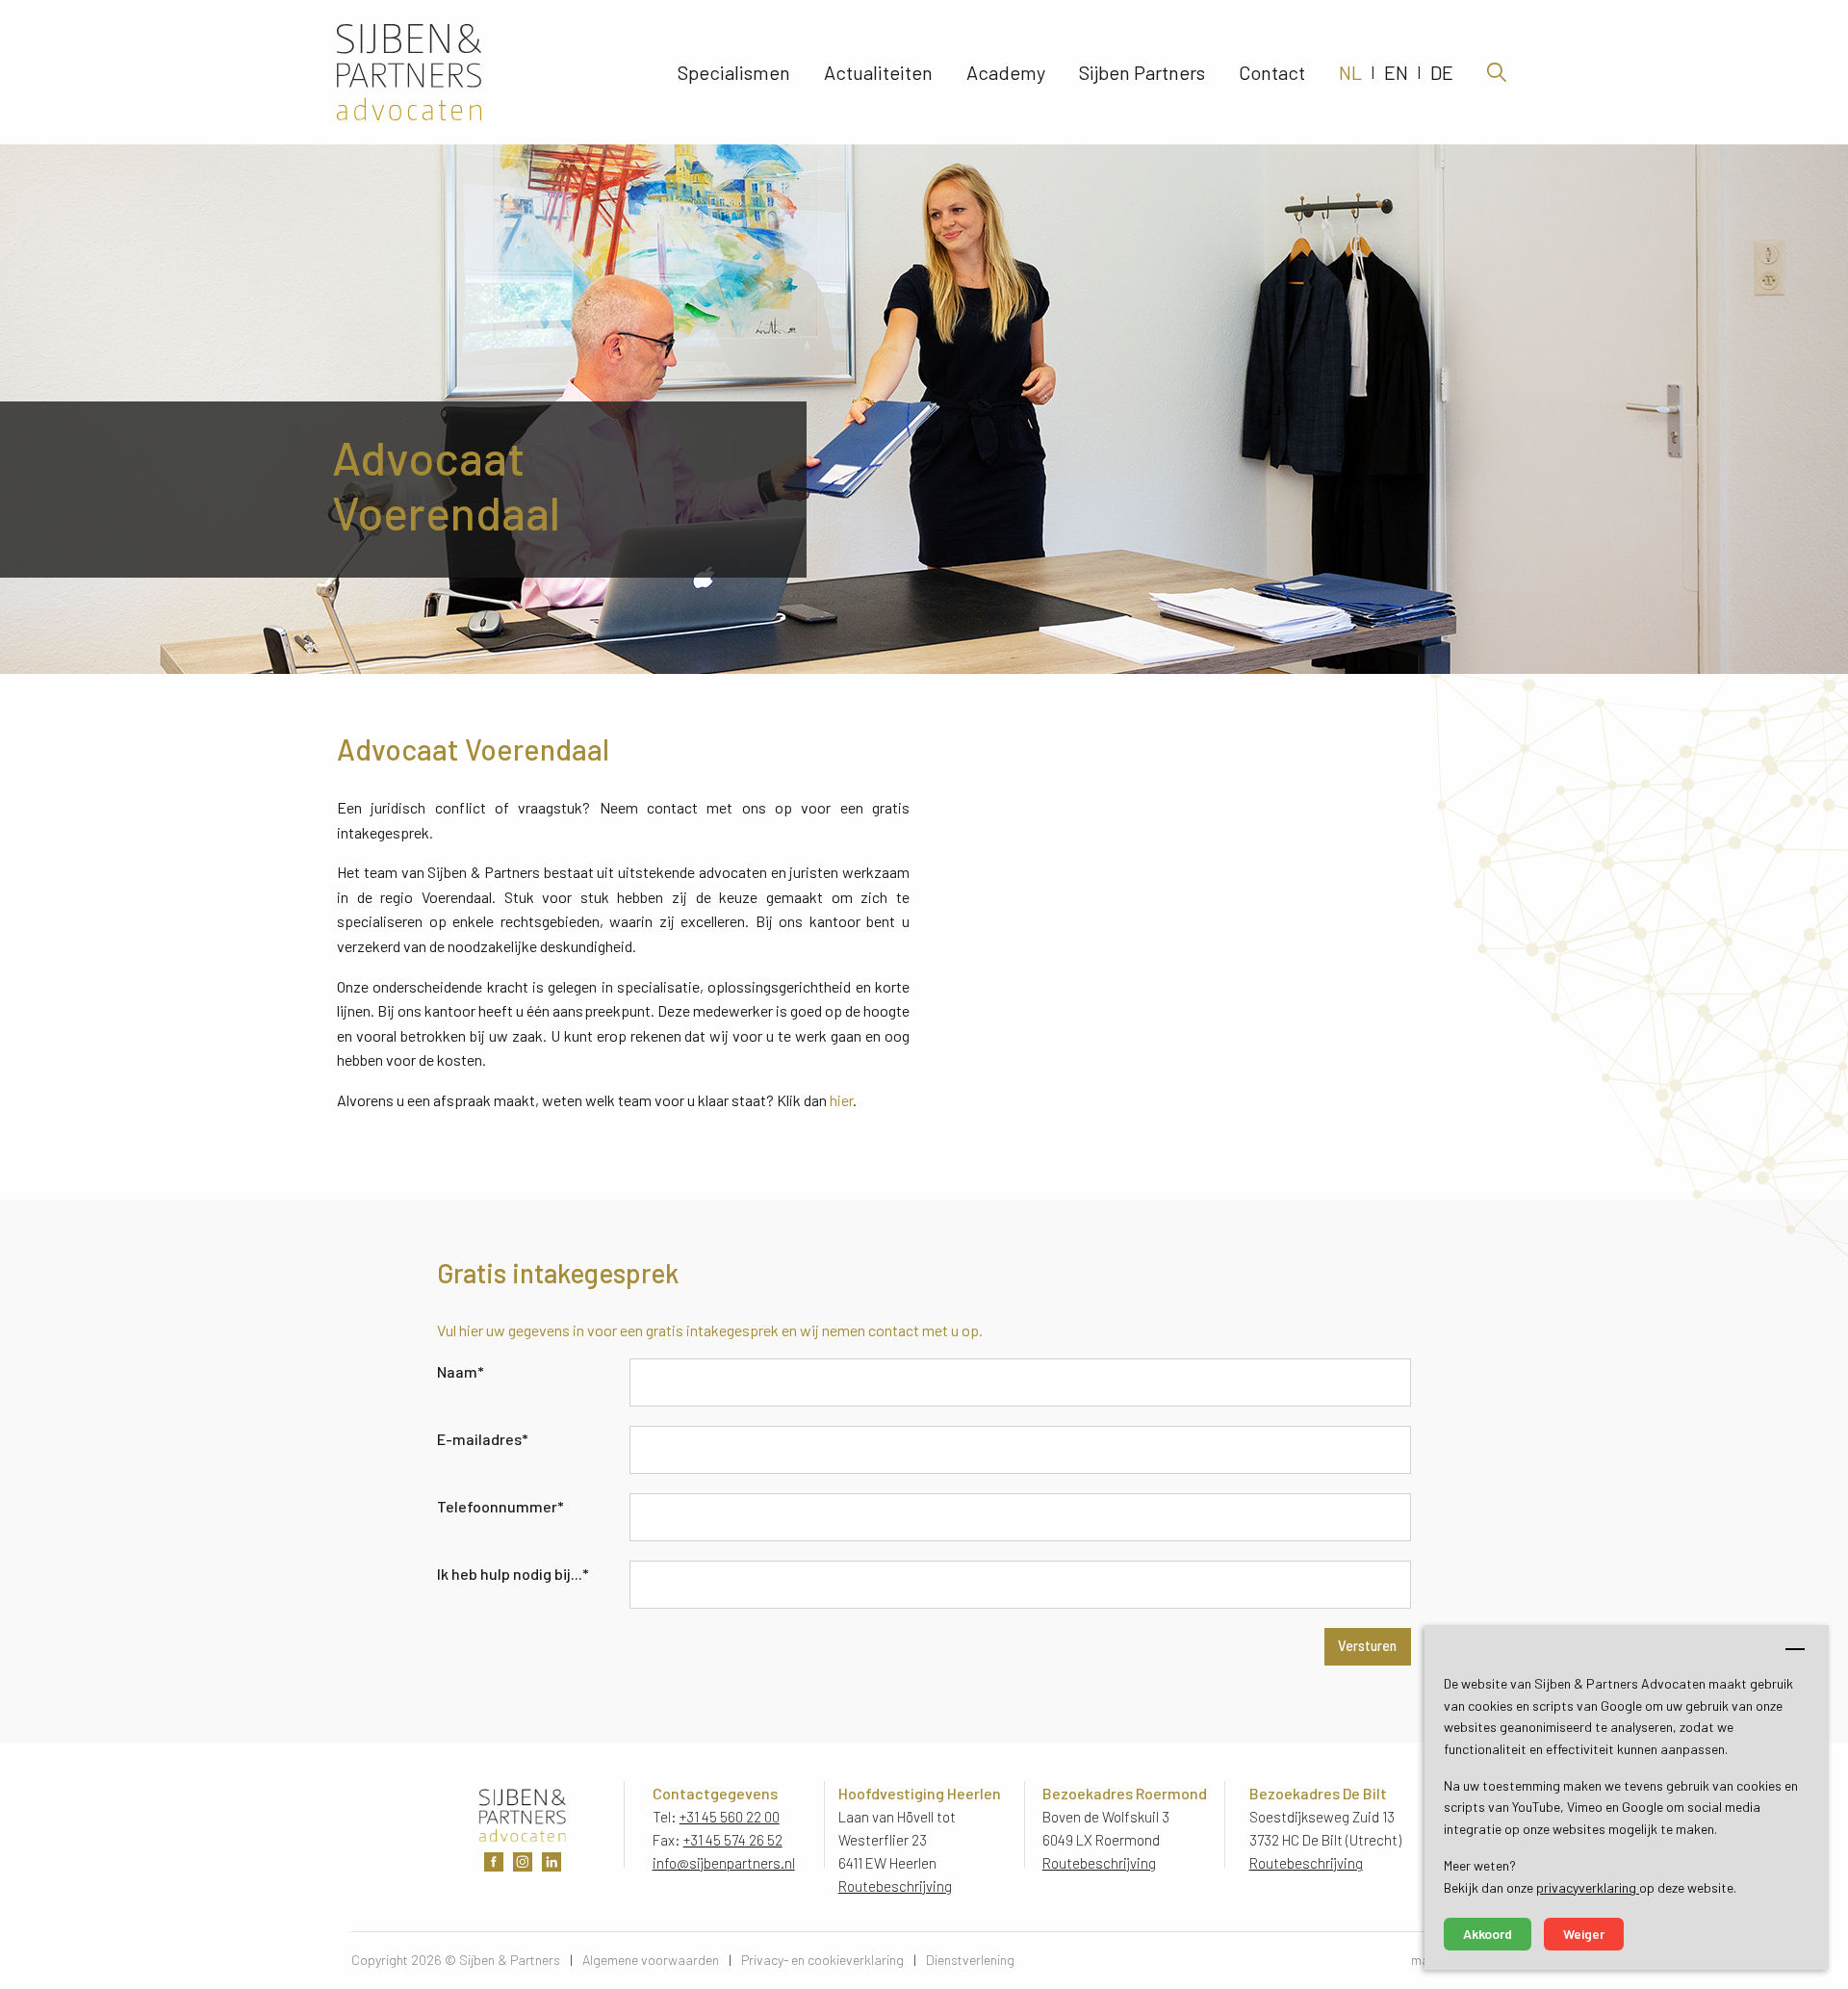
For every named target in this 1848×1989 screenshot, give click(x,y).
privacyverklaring (1588, 1887)
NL (1350, 72)
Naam (461, 1371)
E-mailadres (483, 1439)
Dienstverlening (970, 1960)
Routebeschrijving (895, 1886)
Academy (1006, 72)
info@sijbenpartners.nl (724, 1863)
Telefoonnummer (500, 1506)
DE (1442, 72)
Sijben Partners (1142, 72)
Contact (1272, 72)
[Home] (461, 72)
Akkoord (1488, 1934)
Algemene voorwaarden (651, 1960)
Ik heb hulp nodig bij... (513, 1574)
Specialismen (734, 72)
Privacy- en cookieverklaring (822, 1960)
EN (1396, 72)
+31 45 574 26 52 (733, 1840)
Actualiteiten (878, 72)
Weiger (1584, 1934)
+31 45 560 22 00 (730, 1817)
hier (841, 1100)
